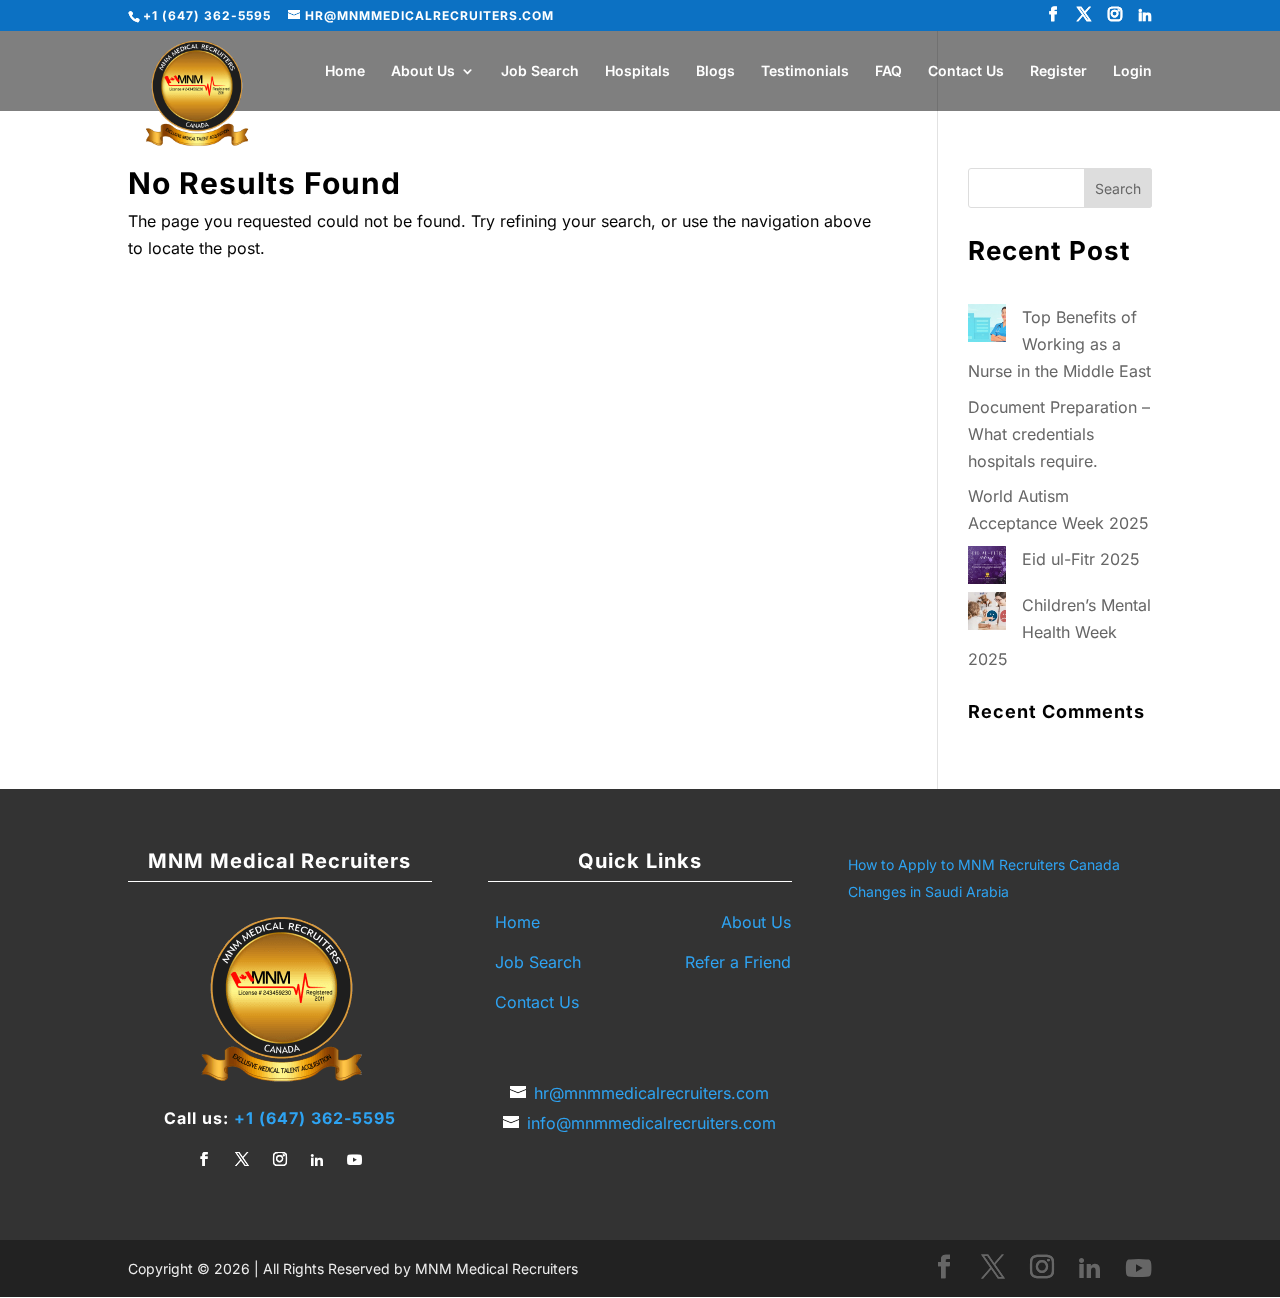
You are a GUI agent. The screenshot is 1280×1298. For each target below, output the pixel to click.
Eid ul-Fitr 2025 (1081, 559)
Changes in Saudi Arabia (928, 891)
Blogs (715, 71)
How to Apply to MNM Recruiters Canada (984, 864)
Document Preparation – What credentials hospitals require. (1059, 434)
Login (1132, 71)
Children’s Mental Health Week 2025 (1059, 632)
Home (345, 71)
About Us (423, 71)
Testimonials (805, 71)
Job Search (540, 71)
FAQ (888, 71)
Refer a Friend (738, 962)
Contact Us (966, 71)
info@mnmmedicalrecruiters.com (651, 1123)
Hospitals (637, 71)
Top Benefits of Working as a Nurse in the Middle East (1059, 344)
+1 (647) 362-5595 (315, 1118)
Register (1058, 71)
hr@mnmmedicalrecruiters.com (651, 1093)
